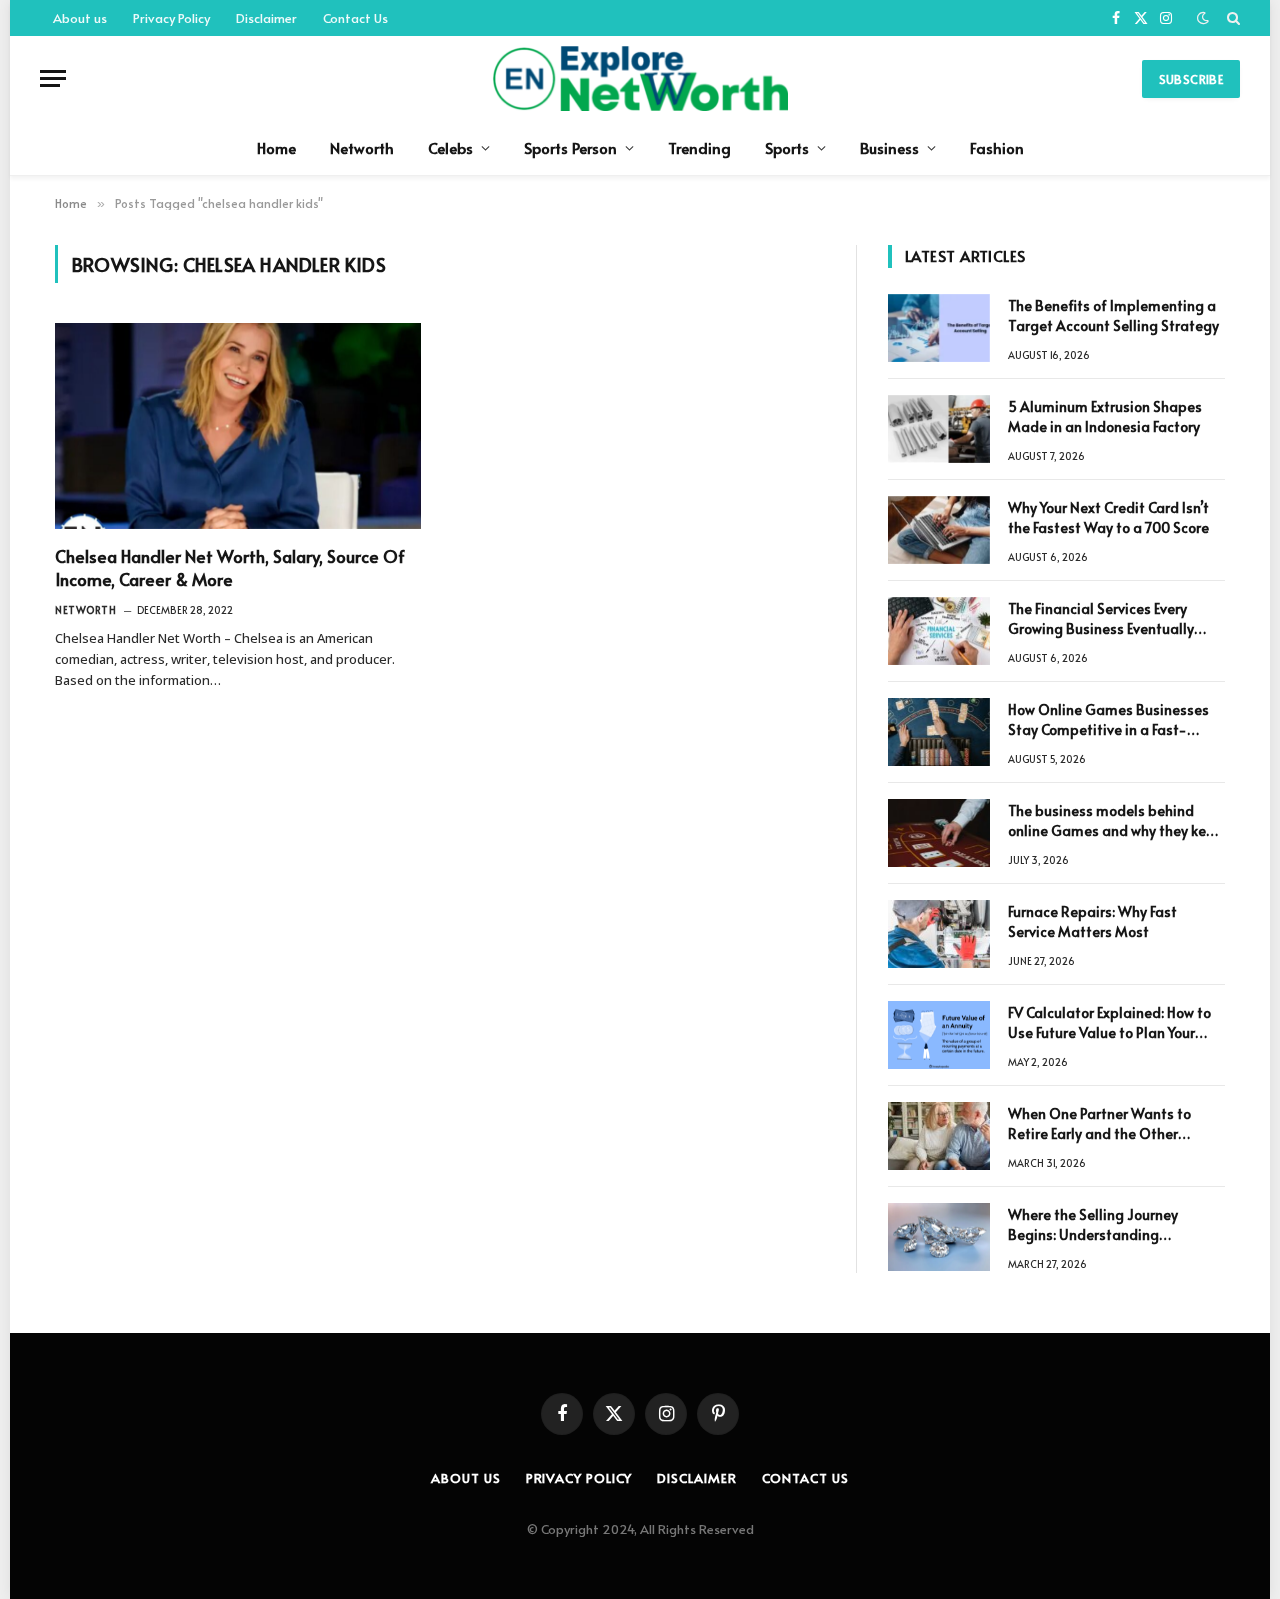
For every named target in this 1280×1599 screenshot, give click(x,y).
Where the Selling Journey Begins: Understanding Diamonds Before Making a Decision (1098, 1225)
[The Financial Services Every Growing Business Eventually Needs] (939, 631)
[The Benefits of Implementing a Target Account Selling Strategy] (939, 328)
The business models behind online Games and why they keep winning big (1115, 821)
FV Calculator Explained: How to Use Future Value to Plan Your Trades (1109, 1023)
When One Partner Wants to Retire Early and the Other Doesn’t (1099, 1124)
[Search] (1231, 18)
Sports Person (570, 147)
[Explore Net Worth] (639, 78)
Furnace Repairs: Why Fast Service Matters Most (1092, 921)
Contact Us (355, 18)
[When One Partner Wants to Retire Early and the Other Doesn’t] (939, 1136)
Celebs (450, 147)
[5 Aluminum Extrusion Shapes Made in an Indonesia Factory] (939, 429)
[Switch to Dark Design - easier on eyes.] (1203, 18)
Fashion (997, 147)
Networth (362, 147)
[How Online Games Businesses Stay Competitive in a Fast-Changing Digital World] (939, 732)
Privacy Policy (171, 18)
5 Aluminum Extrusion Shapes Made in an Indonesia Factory (1105, 416)
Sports (787, 147)
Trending (699, 147)
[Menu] (53, 78)
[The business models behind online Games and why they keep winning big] (939, 833)
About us (80, 18)
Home (276, 147)
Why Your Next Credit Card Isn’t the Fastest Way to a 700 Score (1108, 517)
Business (889, 147)
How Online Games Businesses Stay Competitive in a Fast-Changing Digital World (1108, 720)
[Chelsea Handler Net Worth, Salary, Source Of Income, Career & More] (238, 426)
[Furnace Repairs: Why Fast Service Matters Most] (939, 934)
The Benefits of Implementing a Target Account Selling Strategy (1113, 315)
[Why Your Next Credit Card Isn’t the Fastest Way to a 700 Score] (939, 530)
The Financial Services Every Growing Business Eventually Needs (1101, 619)
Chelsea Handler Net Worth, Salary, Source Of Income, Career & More (230, 568)
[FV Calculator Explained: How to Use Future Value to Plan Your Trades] (939, 1035)
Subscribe (1191, 79)
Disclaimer (266, 18)
